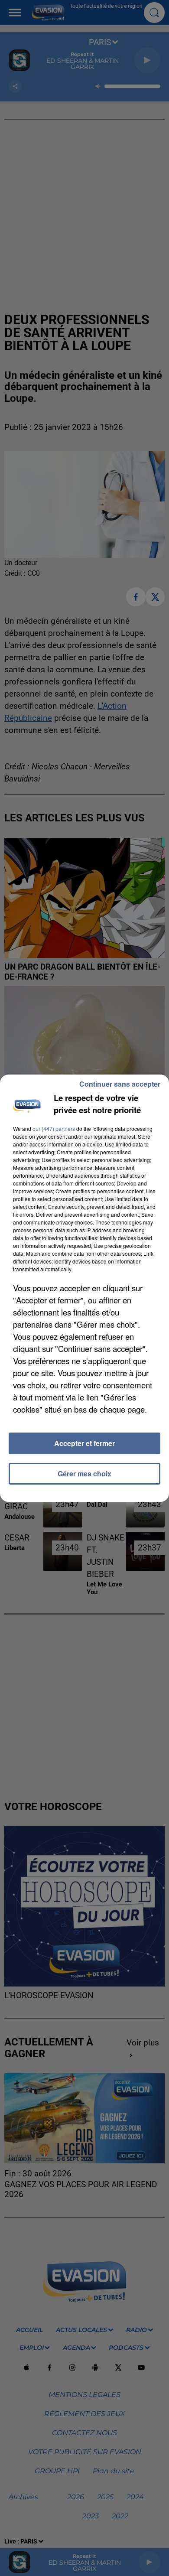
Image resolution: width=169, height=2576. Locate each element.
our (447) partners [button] (54, 1128)
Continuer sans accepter (120, 1084)
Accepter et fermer (84, 1443)
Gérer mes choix (84, 1474)
